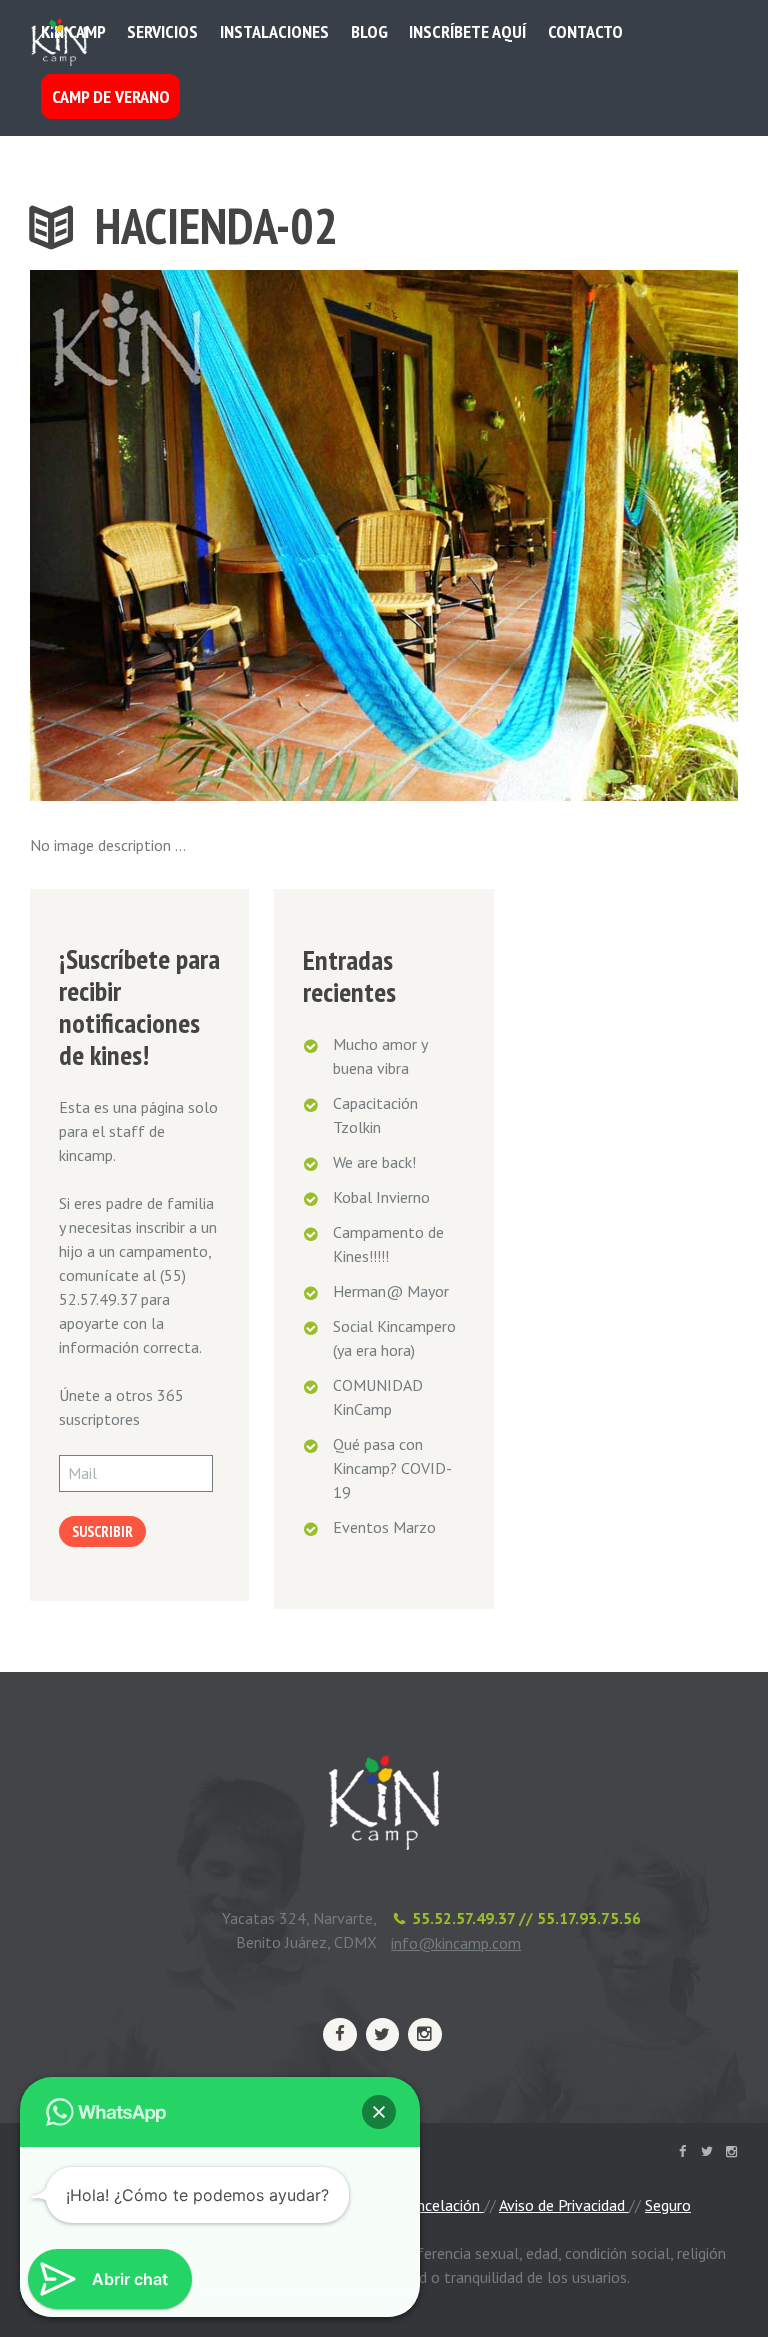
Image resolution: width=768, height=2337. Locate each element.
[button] (379, 2112)
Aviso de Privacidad (564, 2205)
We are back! (374, 1162)
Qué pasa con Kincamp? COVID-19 (392, 1468)
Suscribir (102, 1531)
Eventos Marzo (384, 1527)
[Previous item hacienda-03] (207, 535)
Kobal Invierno (381, 1197)
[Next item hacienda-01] (561, 535)
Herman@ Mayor (391, 1291)
